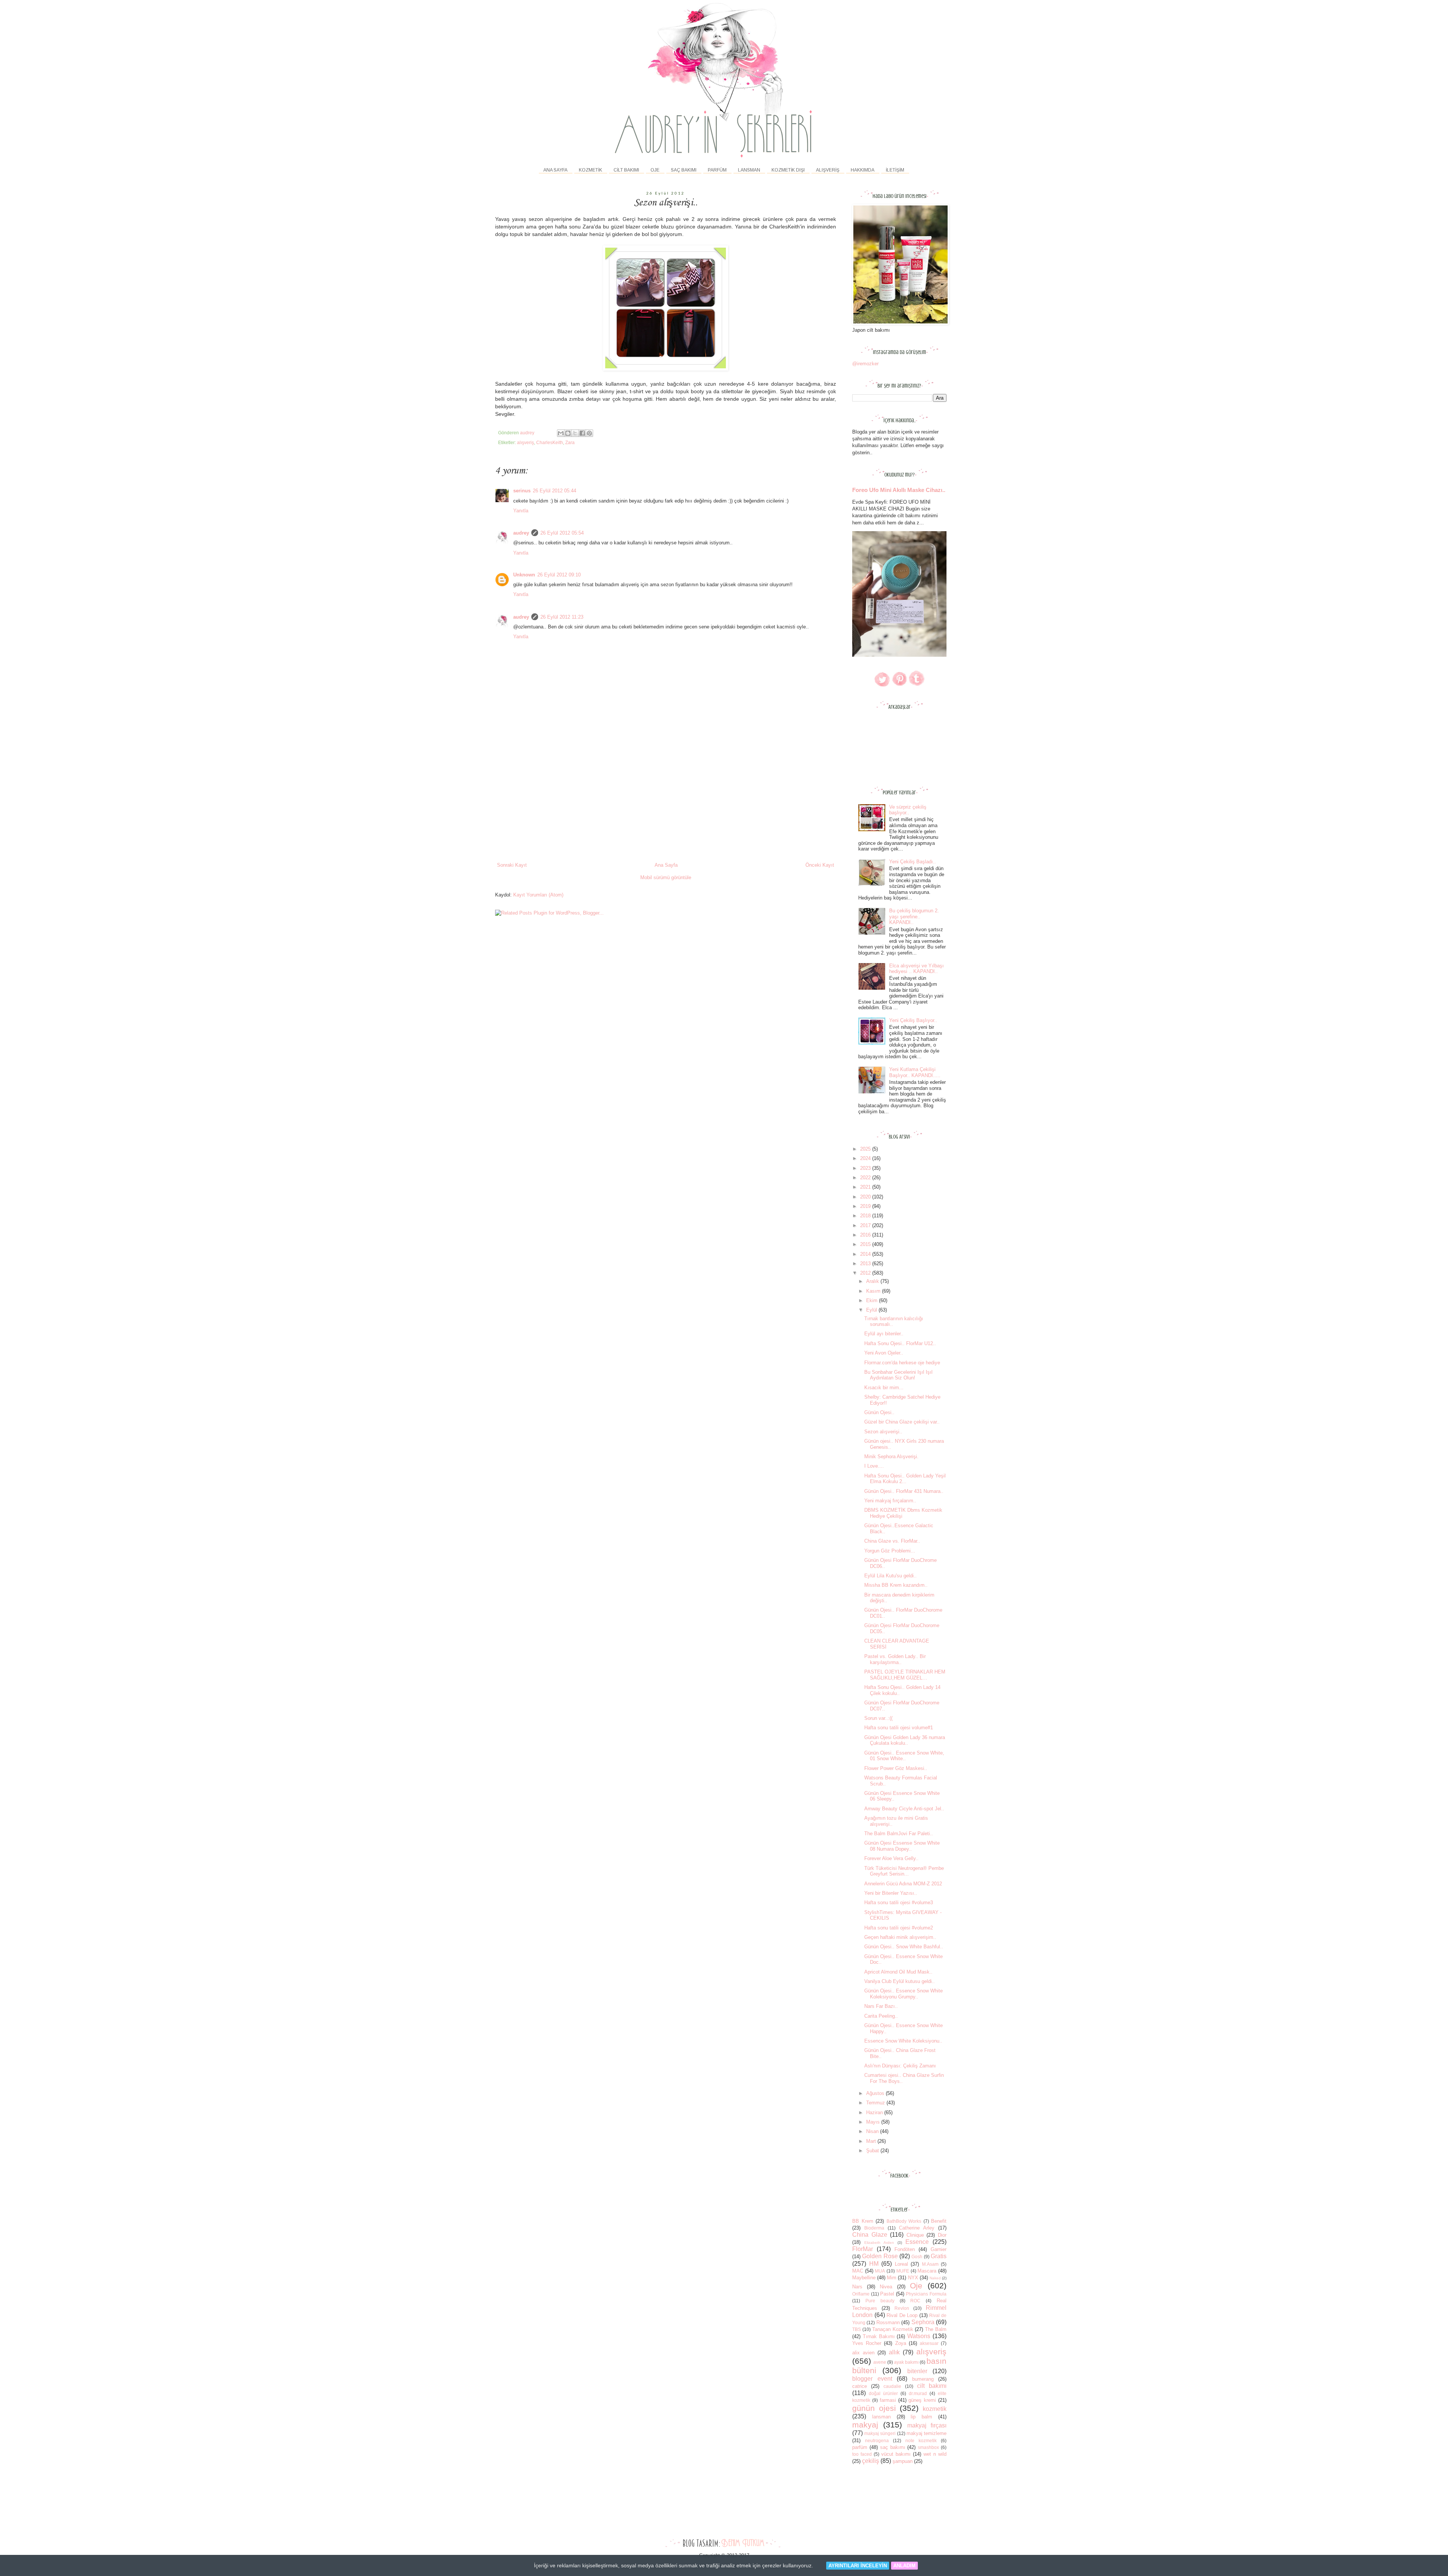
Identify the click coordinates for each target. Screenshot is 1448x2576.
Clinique (915, 2235)
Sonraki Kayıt (512, 865)
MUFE (903, 2271)
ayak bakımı (906, 2362)
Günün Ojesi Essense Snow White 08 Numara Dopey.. (902, 1846)
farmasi (888, 2400)
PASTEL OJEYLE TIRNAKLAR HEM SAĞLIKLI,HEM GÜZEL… (905, 1675)
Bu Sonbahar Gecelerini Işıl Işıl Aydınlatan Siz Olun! (898, 1375)
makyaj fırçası (927, 2425)
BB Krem (863, 2221)
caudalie (892, 2386)
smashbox (928, 2447)
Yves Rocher (867, 2343)
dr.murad (918, 2393)
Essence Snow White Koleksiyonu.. (903, 2041)
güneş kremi (922, 2400)
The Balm (936, 2329)
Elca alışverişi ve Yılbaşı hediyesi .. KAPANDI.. (917, 969)
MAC (858, 2271)
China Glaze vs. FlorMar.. (892, 1541)
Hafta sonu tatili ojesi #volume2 (899, 1928)
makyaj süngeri (880, 2433)
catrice (860, 2386)
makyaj (865, 2425)
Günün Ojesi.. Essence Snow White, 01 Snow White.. (904, 1756)
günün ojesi (874, 2408)
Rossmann (888, 2322)
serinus (522, 491)
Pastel (887, 2294)
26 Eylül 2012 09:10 (559, 575)
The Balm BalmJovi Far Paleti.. (899, 1834)
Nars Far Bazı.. (881, 2006)
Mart (872, 2141)
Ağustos (876, 2093)
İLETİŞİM (895, 170)
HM (874, 2264)
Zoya (901, 2343)
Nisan (873, 2131)
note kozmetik (921, 2440)
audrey (521, 533)
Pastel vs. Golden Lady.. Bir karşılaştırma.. (895, 1659)
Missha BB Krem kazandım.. (896, 1585)
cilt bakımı (932, 2386)
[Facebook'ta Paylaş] (582, 433)
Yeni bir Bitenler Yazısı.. (891, 1893)
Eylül (872, 1310)
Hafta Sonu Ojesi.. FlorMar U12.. (900, 1343)
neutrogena (877, 2440)
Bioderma (874, 2228)
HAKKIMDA (863, 170)
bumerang (923, 2379)
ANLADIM (904, 2566)
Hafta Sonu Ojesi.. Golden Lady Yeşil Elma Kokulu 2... (905, 1479)
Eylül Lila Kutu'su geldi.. (890, 1576)
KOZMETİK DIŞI (788, 170)
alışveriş (525, 442)
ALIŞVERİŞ (828, 170)
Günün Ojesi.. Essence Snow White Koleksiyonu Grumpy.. (903, 1994)
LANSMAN (749, 170)
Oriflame (861, 2294)
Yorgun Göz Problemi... (890, 1551)
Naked (935, 2278)
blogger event (872, 2379)
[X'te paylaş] (575, 433)
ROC (915, 2301)
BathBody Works (904, 2221)
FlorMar (863, 2249)
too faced (862, 2454)
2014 (866, 1254)
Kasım (874, 1291)
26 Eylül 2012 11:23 (562, 617)
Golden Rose (880, 2256)
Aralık (873, 1281)
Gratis (939, 2256)
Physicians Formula (926, 2294)
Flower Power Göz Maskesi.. (896, 1768)
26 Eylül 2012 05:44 (555, 491)
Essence (917, 2242)
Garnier (939, 2249)
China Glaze (870, 2235)
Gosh (917, 2256)
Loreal (901, 2264)
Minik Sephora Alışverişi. (891, 1457)
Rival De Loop (902, 2315)
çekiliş (870, 2461)
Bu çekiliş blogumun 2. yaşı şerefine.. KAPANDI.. (914, 916)
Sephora (923, 2322)
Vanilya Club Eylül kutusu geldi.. (900, 1981)
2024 (866, 1158)
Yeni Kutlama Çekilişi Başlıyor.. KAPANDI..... (915, 1072)
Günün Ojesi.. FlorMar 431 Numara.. (904, 1491)
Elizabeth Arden (879, 2243)
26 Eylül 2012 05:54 (562, 533)
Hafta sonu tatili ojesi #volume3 (899, 1903)
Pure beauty (880, 2301)
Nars (857, 2287)
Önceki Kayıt (820, 865)
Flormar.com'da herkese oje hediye (902, 1363)
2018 (866, 1216)
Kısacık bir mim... (884, 1388)
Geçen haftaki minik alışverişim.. (900, 1937)
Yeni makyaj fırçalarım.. (890, 1501)
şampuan (903, 2461)
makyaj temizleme (926, 2433)
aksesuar (929, 2343)
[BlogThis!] (568, 433)
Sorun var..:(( (878, 1718)
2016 (866, 1235)
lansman (881, 2417)
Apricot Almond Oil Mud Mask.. (898, 1972)
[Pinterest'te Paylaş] (589, 433)
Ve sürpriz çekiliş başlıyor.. (908, 810)
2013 (866, 1263)
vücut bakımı (896, 2454)
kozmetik (935, 2409)
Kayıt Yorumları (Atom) (538, 895)
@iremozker (865, 364)
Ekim (873, 1300)
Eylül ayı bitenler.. (884, 1334)
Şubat (873, 2151)
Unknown (524, 575)
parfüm (860, 2447)
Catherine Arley (917, 2228)
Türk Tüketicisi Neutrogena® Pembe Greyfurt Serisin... (904, 1871)
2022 (866, 1178)
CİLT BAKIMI (626, 170)
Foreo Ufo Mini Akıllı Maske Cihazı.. (899, 490)
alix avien (863, 2353)
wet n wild (935, 2454)
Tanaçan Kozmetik (893, 2329)
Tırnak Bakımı (879, 2336)
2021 (866, 1187)
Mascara (927, 2271)
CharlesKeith (550, 442)
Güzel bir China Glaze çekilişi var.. (902, 1422)
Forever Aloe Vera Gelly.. (891, 1858)
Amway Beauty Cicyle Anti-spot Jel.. (904, 1809)
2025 (866, 1149)
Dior (942, 2235)
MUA (880, 2271)
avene (880, 2362)
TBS (857, 2329)
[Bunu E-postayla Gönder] (561, 433)
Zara (570, 442)
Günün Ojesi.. (879, 1412)
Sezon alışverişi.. (883, 1432)
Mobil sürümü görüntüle (666, 877)
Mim (892, 2278)
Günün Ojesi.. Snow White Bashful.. (904, 1947)
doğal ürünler (883, 2393)
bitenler (917, 2371)
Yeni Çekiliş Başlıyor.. (913, 1020)
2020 (866, 1197)
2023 (866, 1168)
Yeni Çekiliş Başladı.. (913, 862)
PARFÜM (717, 170)
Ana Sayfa (555, 170)
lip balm (921, 2417)
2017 (866, 1225)
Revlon (902, 2308)
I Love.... (874, 1466)
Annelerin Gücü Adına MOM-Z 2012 (903, 1884)
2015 (866, 1244)
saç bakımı (893, 2447)
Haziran (875, 2112)
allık (894, 2352)
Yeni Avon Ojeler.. (884, 1353)
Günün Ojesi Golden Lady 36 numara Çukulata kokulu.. (905, 1740)
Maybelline (864, 2278)
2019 (866, 1206)
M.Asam (930, 2264)
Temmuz (876, 2103)
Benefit (939, 2221)
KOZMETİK (591, 170)
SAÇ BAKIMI (684, 170)
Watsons (919, 2336)
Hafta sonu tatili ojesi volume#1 (899, 1728)
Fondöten (905, 2249)
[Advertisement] (666, 805)
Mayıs (874, 2122)
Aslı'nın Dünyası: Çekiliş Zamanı (900, 2066)
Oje (916, 2286)
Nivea (886, 2287)
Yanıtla (521, 511)
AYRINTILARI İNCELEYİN (858, 2566)
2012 (866, 1273)
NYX (913, 2278)
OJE (655, 170)
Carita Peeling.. (881, 2016)
